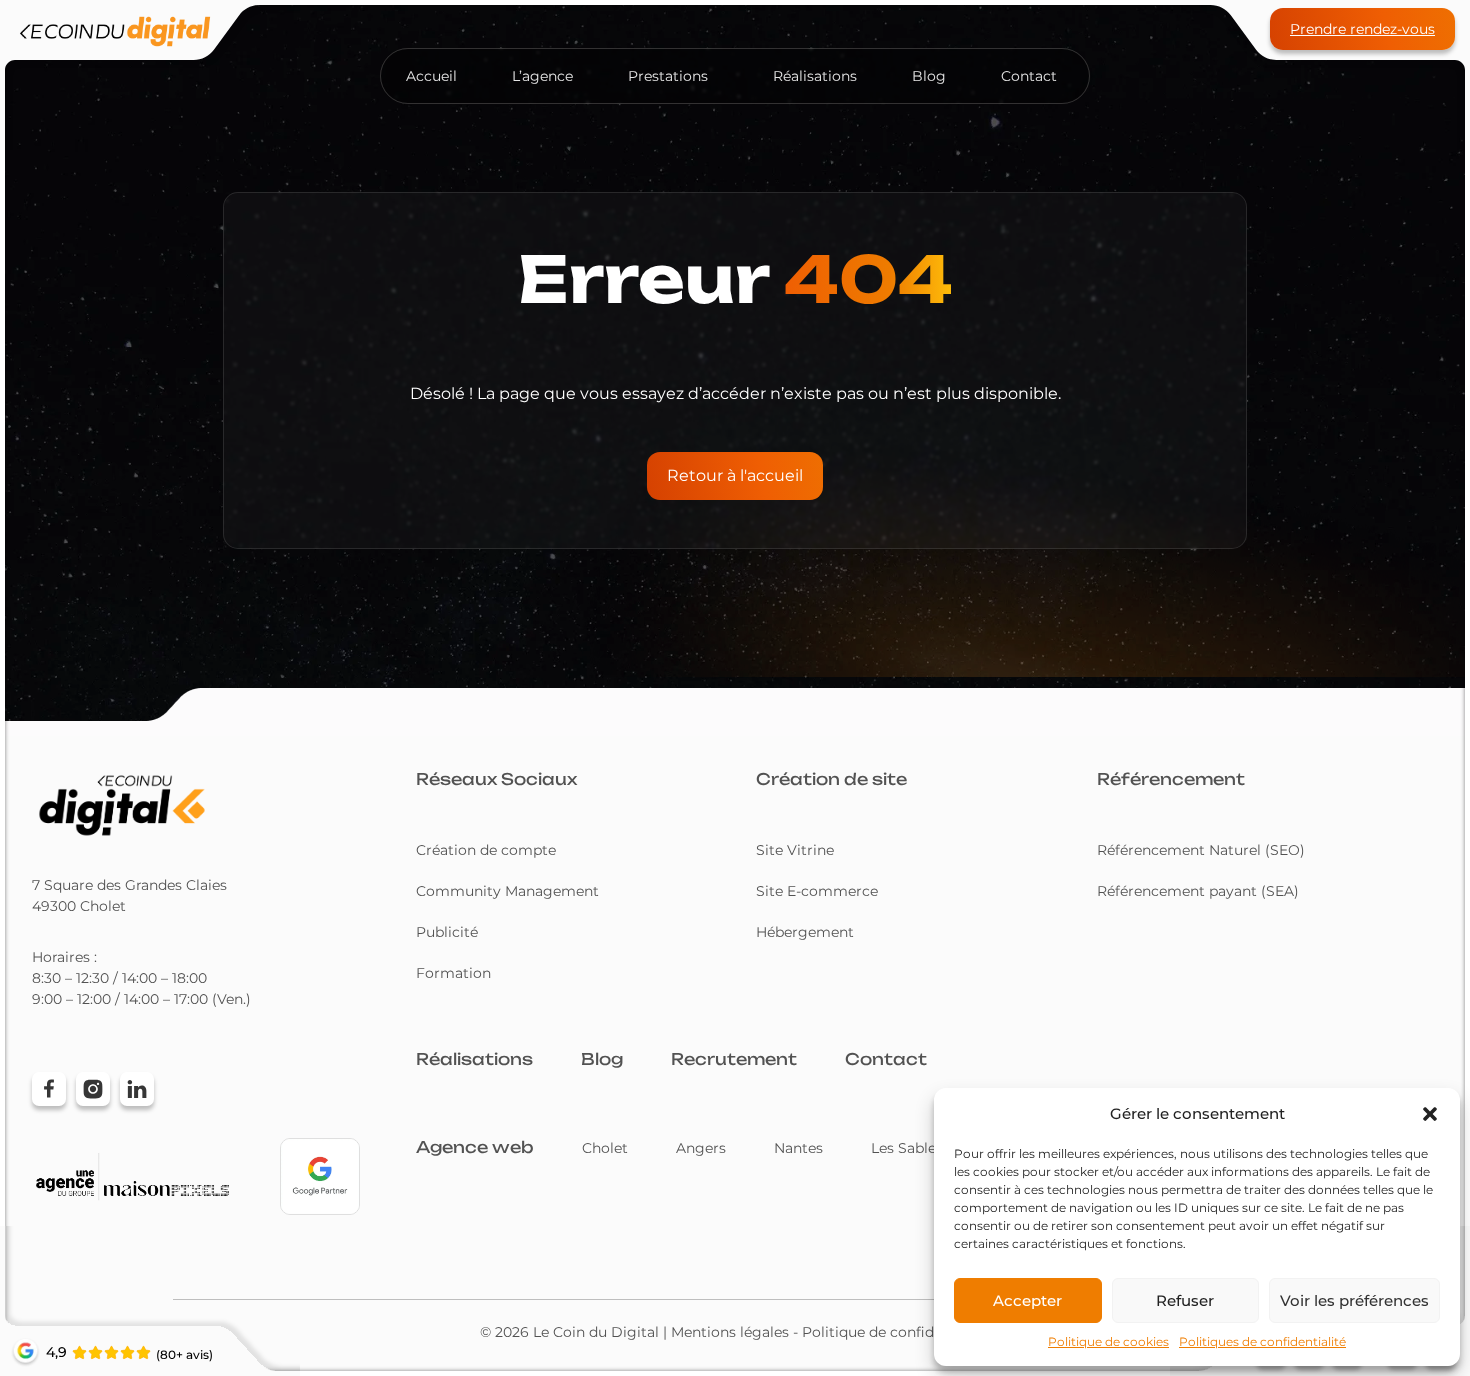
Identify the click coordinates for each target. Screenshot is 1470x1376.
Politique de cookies (1108, 1341)
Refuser (1185, 1300)
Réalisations (815, 76)
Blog (929, 76)
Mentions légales (730, 1332)
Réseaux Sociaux (496, 779)
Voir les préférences (1354, 1300)
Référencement (1171, 779)
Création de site (831, 779)
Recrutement (734, 1059)
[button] (1430, 1114)
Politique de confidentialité (896, 1332)
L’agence (542, 76)
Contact (1029, 76)
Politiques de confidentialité (1262, 1341)
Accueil (431, 76)
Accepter (1027, 1300)
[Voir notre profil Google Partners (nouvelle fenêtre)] (320, 1176)
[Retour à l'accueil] (115, 35)
